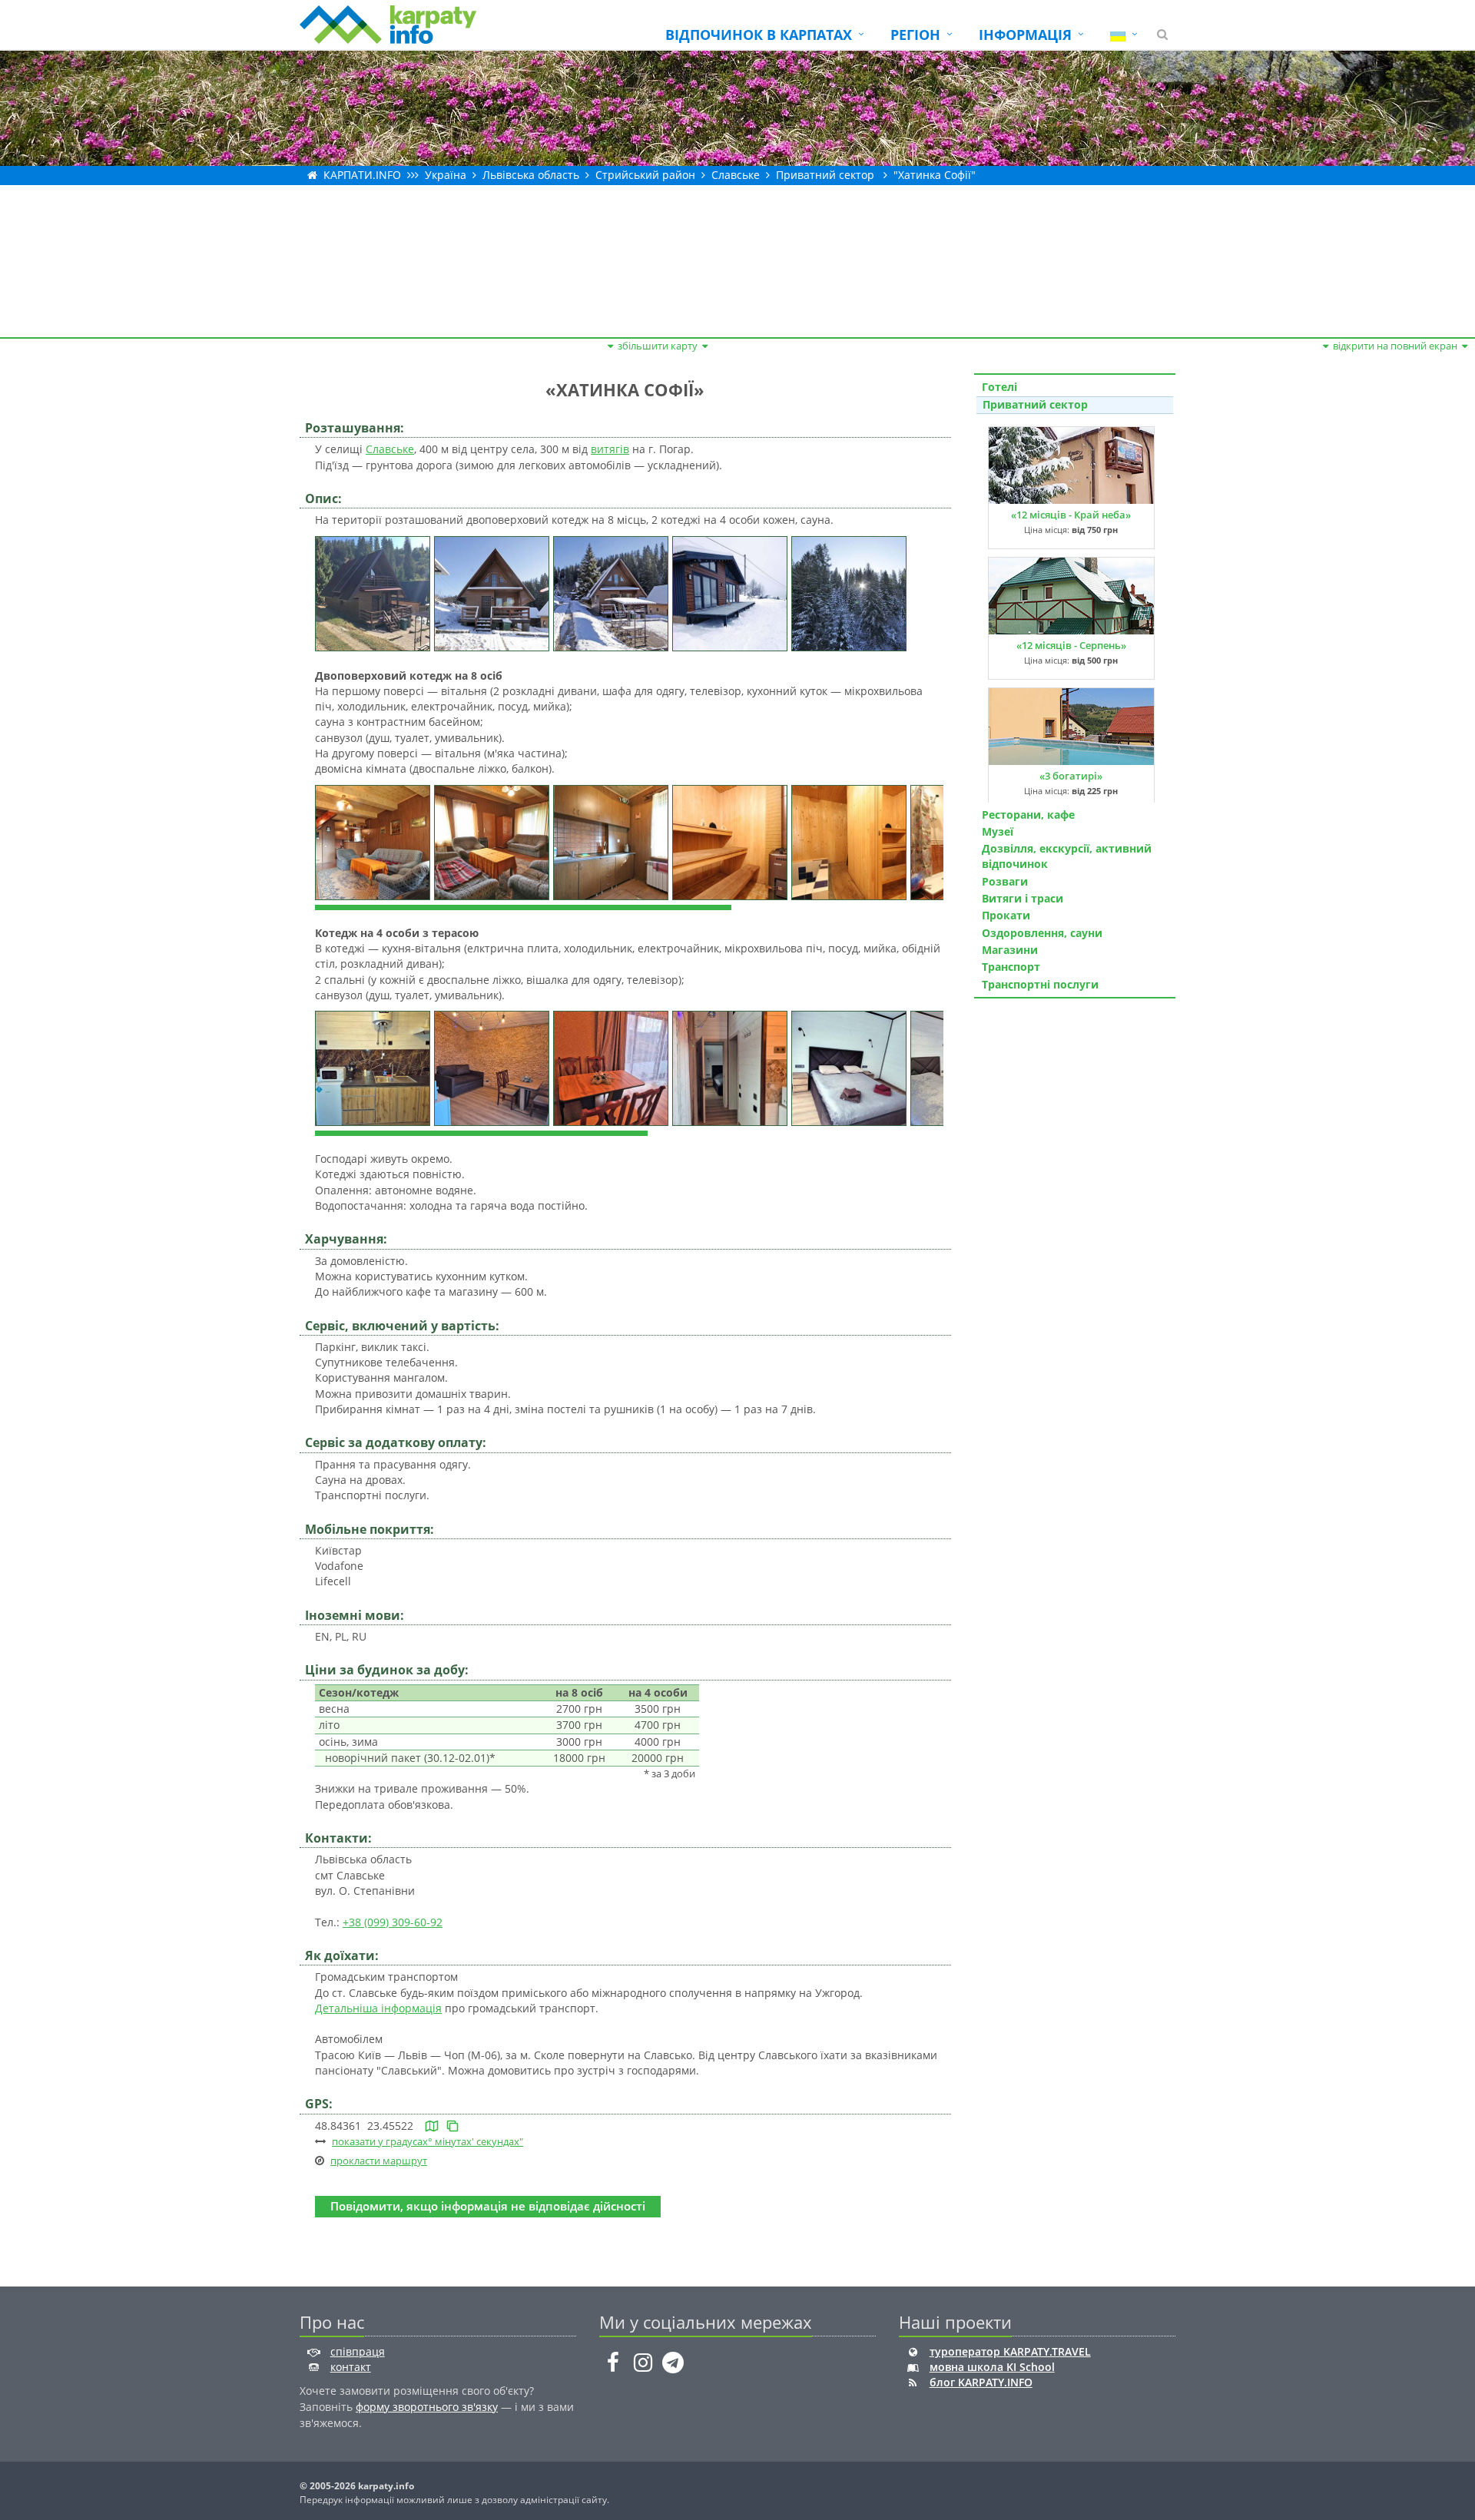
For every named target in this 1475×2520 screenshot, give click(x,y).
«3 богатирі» (1071, 776)
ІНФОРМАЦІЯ (1025, 35)
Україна (446, 175)
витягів (610, 449)
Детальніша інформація (378, 2008)
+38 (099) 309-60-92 (393, 1922)
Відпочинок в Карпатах (759, 35)
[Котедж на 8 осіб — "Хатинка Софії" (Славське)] (375, 841)
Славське (736, 175)
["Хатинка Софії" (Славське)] (375, 592)
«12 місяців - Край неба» (1071, 515)
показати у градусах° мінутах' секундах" (428, 2141)
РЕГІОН (915, 35)
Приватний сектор (825, 175)
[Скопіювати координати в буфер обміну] (452, 2126)
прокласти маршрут (379, 2161)
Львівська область (531, 175)
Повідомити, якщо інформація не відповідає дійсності (488, 2206)
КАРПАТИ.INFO (362, 175)
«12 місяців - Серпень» (1071, 645)
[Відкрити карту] (432, 2126)
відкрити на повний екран (1395, 346)
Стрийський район (645, 175)
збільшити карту (658, 346)
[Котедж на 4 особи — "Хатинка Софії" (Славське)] (375, 1067)
